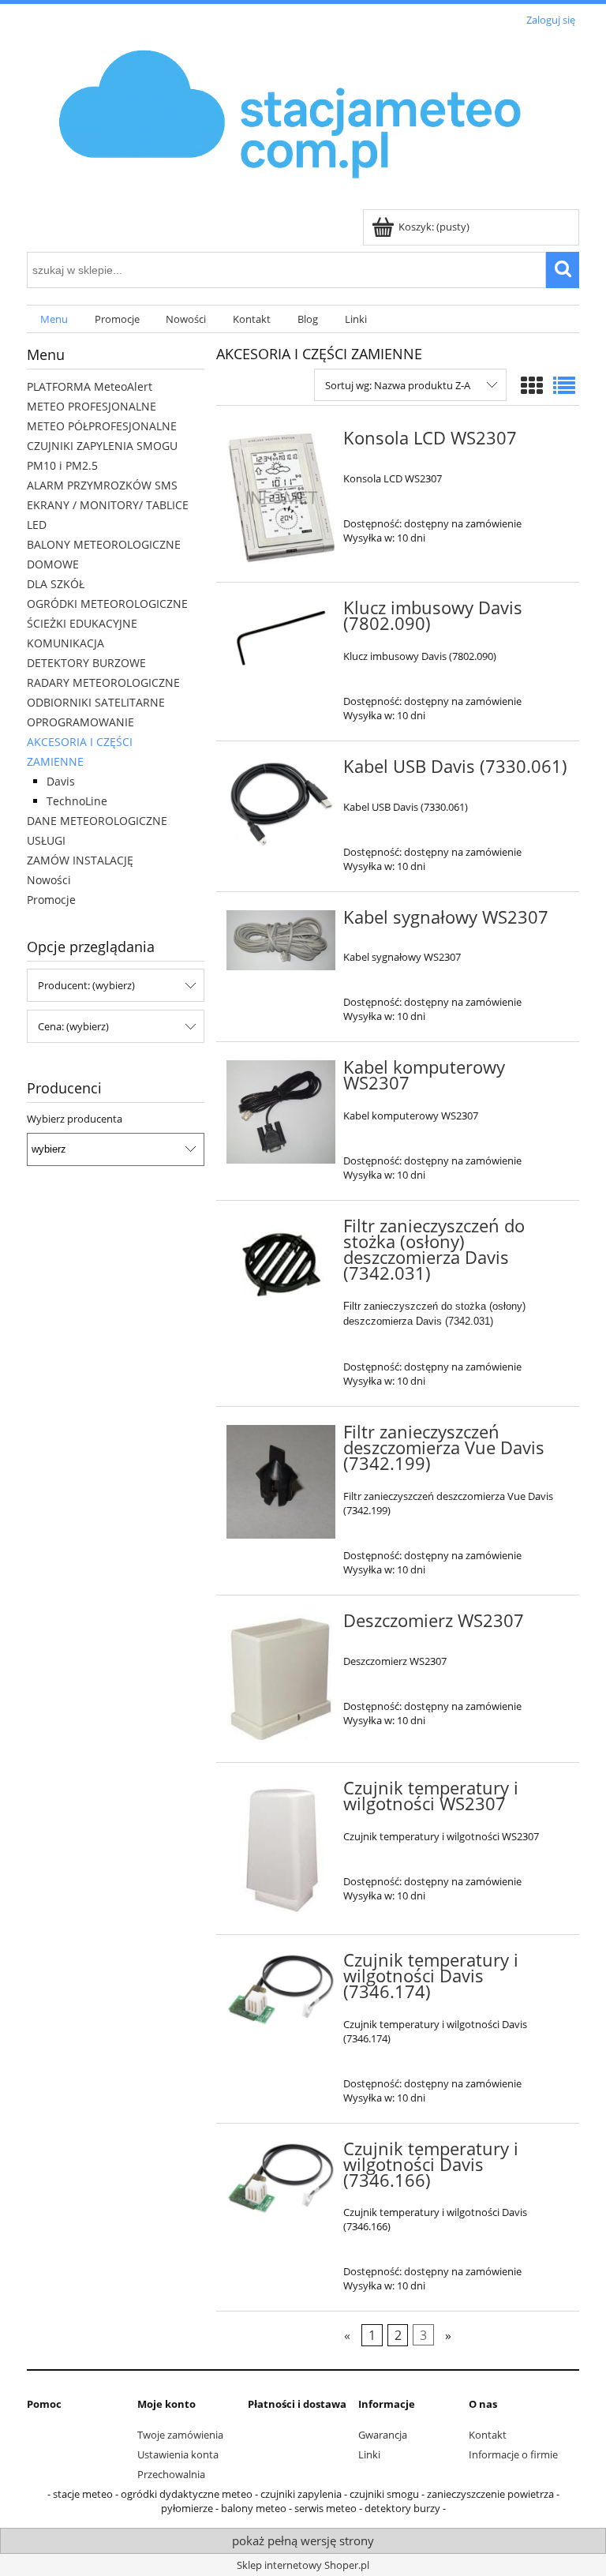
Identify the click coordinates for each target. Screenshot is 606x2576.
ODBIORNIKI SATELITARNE (96, 702)
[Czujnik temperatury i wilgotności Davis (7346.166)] (281, 2179)
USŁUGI (46, 840)
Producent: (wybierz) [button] (86, 985)
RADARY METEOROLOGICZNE (103, 682)
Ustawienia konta (178, 2454)
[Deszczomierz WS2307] (281, 1679)
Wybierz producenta (75, 1119)
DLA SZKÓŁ (56, 584)
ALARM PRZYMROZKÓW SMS (102, 485)
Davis (61, 781)
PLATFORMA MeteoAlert (90, 386)
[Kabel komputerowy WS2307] (281, 1112)
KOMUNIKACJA (65, 643)
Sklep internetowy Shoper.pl (303, 2565)
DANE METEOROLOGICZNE (97, 821)
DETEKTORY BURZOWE (86, 663)
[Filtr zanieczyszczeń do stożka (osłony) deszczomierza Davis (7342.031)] (281, 1264)
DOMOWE (53, 564)
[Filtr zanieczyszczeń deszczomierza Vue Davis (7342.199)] (281, 1482)
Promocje (51, 900)
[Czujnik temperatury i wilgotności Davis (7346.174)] (281, 1990)
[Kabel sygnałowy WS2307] (281, 941)
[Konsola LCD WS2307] (281, 497)
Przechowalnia (171, 2474)
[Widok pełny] (564, 385)
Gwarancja (383, 2435)
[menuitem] (54, 319)
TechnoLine (77, 801)
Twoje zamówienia (180, 2435)
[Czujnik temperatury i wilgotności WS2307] (281, 1849)
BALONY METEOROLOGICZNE (104, 544)
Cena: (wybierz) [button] (73, 1026)
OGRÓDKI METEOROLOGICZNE (107, 604)
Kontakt (488, 2435)
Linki (369, 2454)
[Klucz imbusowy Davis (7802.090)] (281, 638)
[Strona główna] (292, 120)
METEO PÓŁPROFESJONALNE (102, 426)
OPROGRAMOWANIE (80, 722)
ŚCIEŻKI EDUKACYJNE (82, 623)
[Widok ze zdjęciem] (532, 385)
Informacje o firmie (513, 2454)
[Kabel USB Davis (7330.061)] (281, 804)
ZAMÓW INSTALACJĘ (80, 860)
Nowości (49, 880)
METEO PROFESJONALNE (92, 406)
